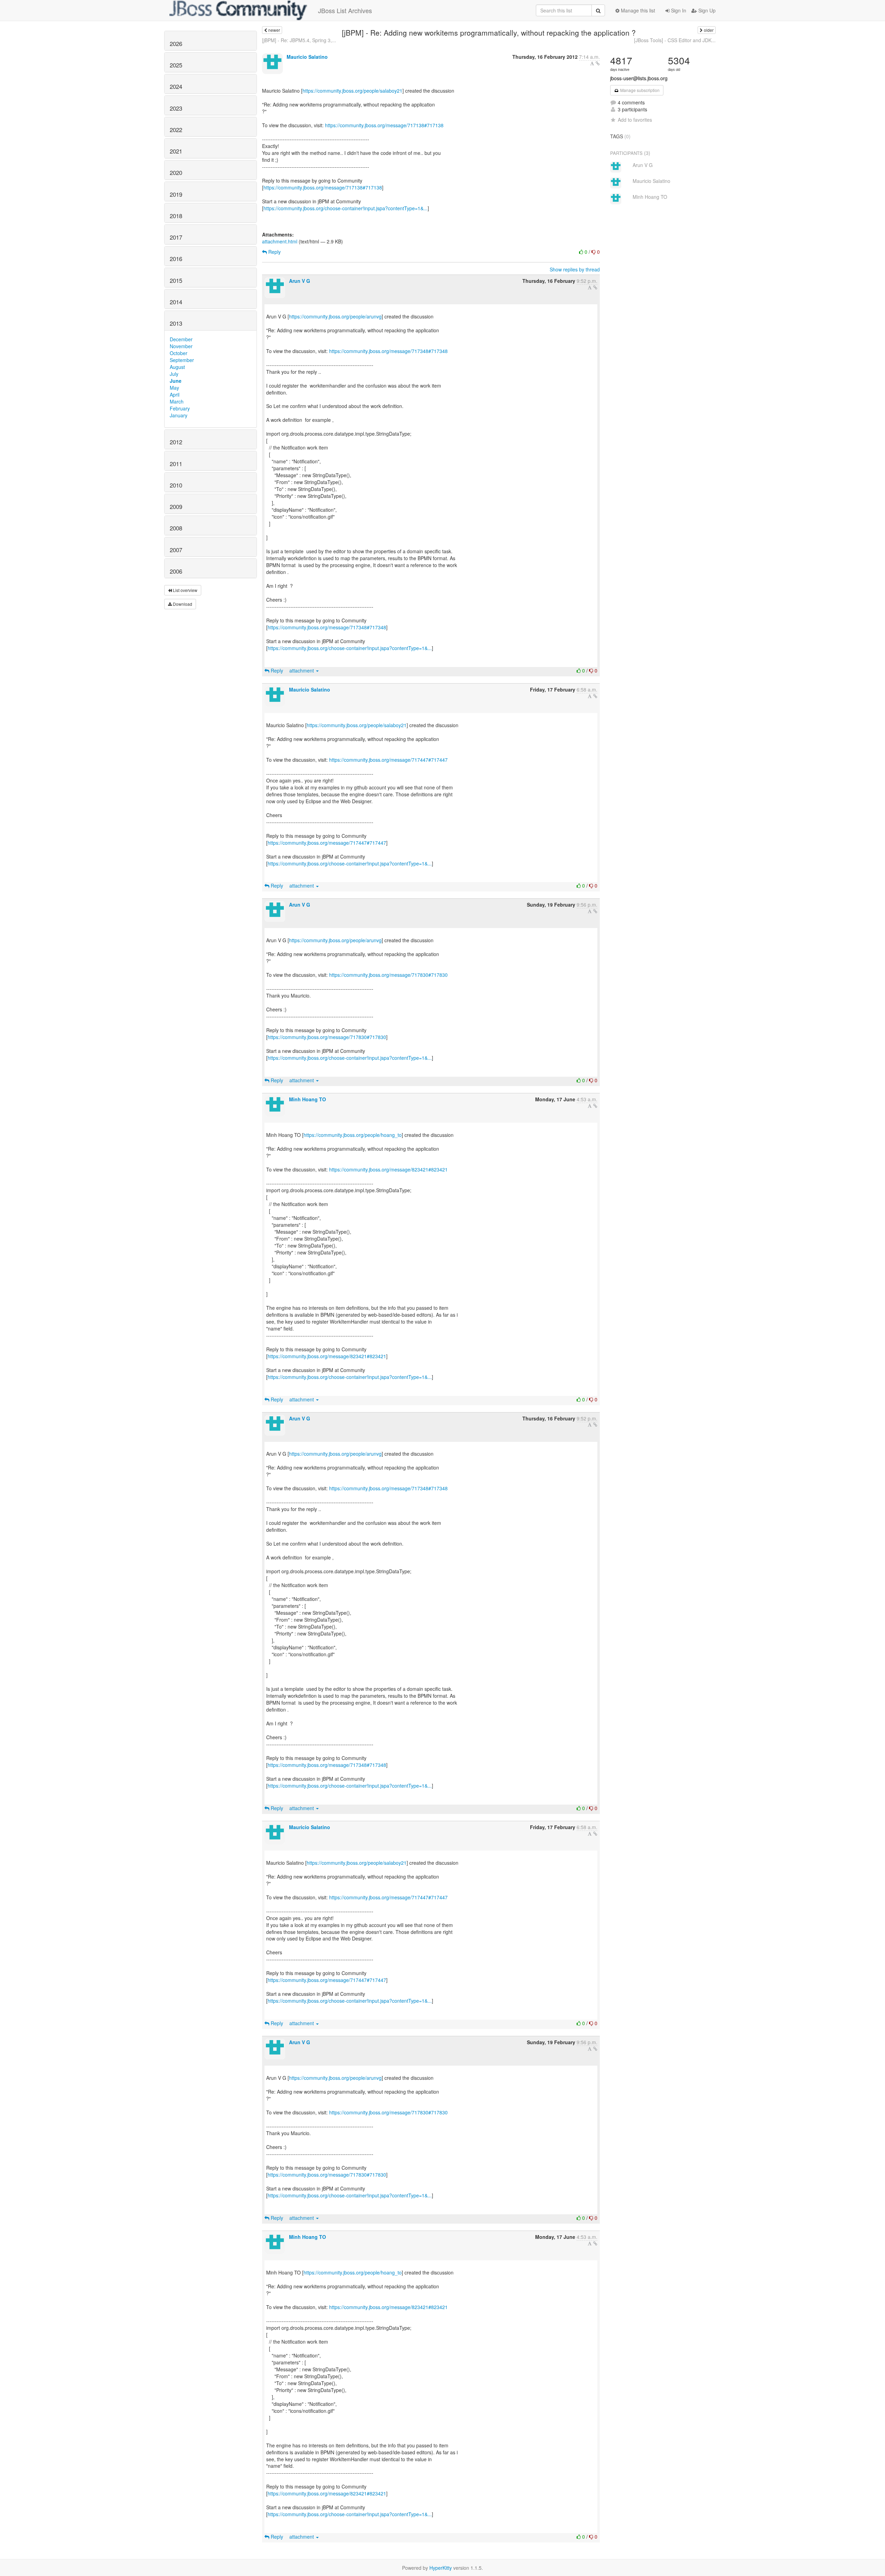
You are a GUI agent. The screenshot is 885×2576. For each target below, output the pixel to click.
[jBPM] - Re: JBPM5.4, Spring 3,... (299, 40)
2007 (176, 550)
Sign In (678, 10)
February (180, 408)
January (179, 415)
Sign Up (706, 10)
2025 (176, 65)
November (181, 346)
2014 (176, 302)
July (174, 374)
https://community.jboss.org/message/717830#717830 (388, 975)
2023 (176, 108)
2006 (176, 571)
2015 (176, 280)
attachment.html (280, 241)
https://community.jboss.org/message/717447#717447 (388, 760)
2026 (176, 44)
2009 (176, 507)
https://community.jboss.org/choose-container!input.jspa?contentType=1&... (346, 208)
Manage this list (637, 10)
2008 (176, 528)
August (177, 367)
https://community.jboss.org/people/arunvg (335, 316)
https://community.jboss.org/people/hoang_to (353, 1135)
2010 (176, 485)
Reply (274, 252)
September (182, 360)
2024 (176, 86)
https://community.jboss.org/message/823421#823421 (388, 1169)
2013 (176, 323)
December (181, 339)
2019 (176, 194)
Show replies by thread (575, 269)
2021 (176, 151)
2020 (176, 173)
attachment (302, 670)
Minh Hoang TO (308, 1099)
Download (182, 604)
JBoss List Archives (345, 10)
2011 (176, 464)
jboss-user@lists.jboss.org (639, 78)
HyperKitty (441, 2568)
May (174, 388)
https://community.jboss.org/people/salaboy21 (352, 91)
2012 (176, 442)
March (177, 401)
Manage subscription (639, 90)
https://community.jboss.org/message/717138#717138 (384, 125)
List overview (185, 590)
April (175, 395)
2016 (176, 259)
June (176, 381)
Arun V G (300, 281)
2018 (176, 216)
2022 (176, 130)
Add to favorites (635, 120)
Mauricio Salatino (307, 57)
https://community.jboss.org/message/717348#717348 (388, 351)
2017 (176, 237)
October (179, 353)
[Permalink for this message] (598, 63)
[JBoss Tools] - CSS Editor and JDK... (675, 40)
